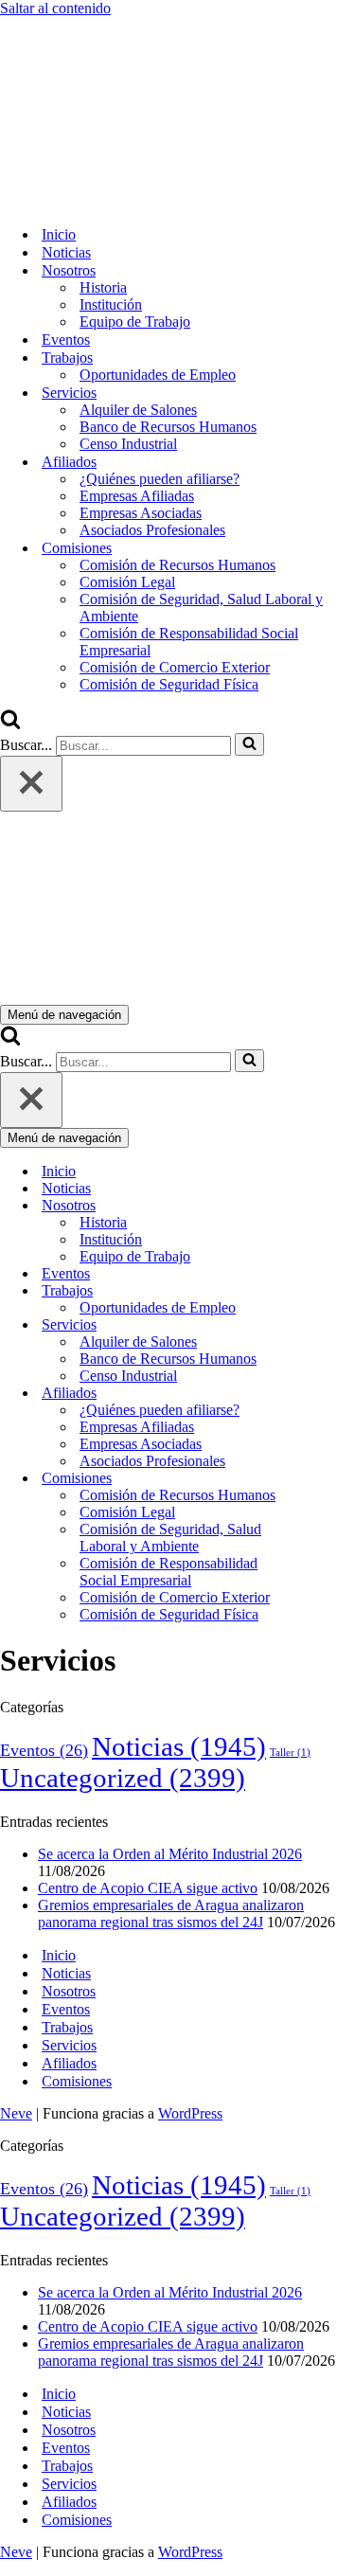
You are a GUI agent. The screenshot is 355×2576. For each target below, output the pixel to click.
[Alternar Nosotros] (331, 1206)
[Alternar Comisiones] (331, 1479)
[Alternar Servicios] (331, 1325)
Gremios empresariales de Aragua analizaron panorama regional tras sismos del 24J (171, 1914)
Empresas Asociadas (141, 513)
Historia (103, 287)
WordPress (190, 2113)
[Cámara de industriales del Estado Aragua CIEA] (95, 201)
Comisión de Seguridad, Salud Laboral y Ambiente (201, 608)
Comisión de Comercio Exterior (175, 667)
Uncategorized (123, 1778)
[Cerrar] (31, 784)
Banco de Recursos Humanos (168, 427)
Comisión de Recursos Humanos (177, 565)
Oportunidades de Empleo (158, 375)
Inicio (59, 234)
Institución (111, 304)
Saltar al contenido (55, 8)
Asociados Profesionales (152, 530)
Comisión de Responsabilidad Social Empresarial (189, 642)
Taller (290, 1753)
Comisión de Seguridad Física (169, 684)
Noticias (66, 252)
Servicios (69, 2045)
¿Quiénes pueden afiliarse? (160, 479)
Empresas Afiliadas (137, 496)
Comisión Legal (127, 582)
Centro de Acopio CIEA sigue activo (148, 1888)
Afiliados (69, 2063)
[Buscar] (10, 724)
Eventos (66, 340)
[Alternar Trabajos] (331, 1291)
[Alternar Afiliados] (331, 1394)
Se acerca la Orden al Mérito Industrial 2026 (170, 1854)
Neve (16, 2113)
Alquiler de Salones (138, 410)
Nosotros (69, 1991)
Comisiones (77, 2081)
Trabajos (67, 2027)
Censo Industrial (128, 444)
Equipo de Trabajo (135, 322)
